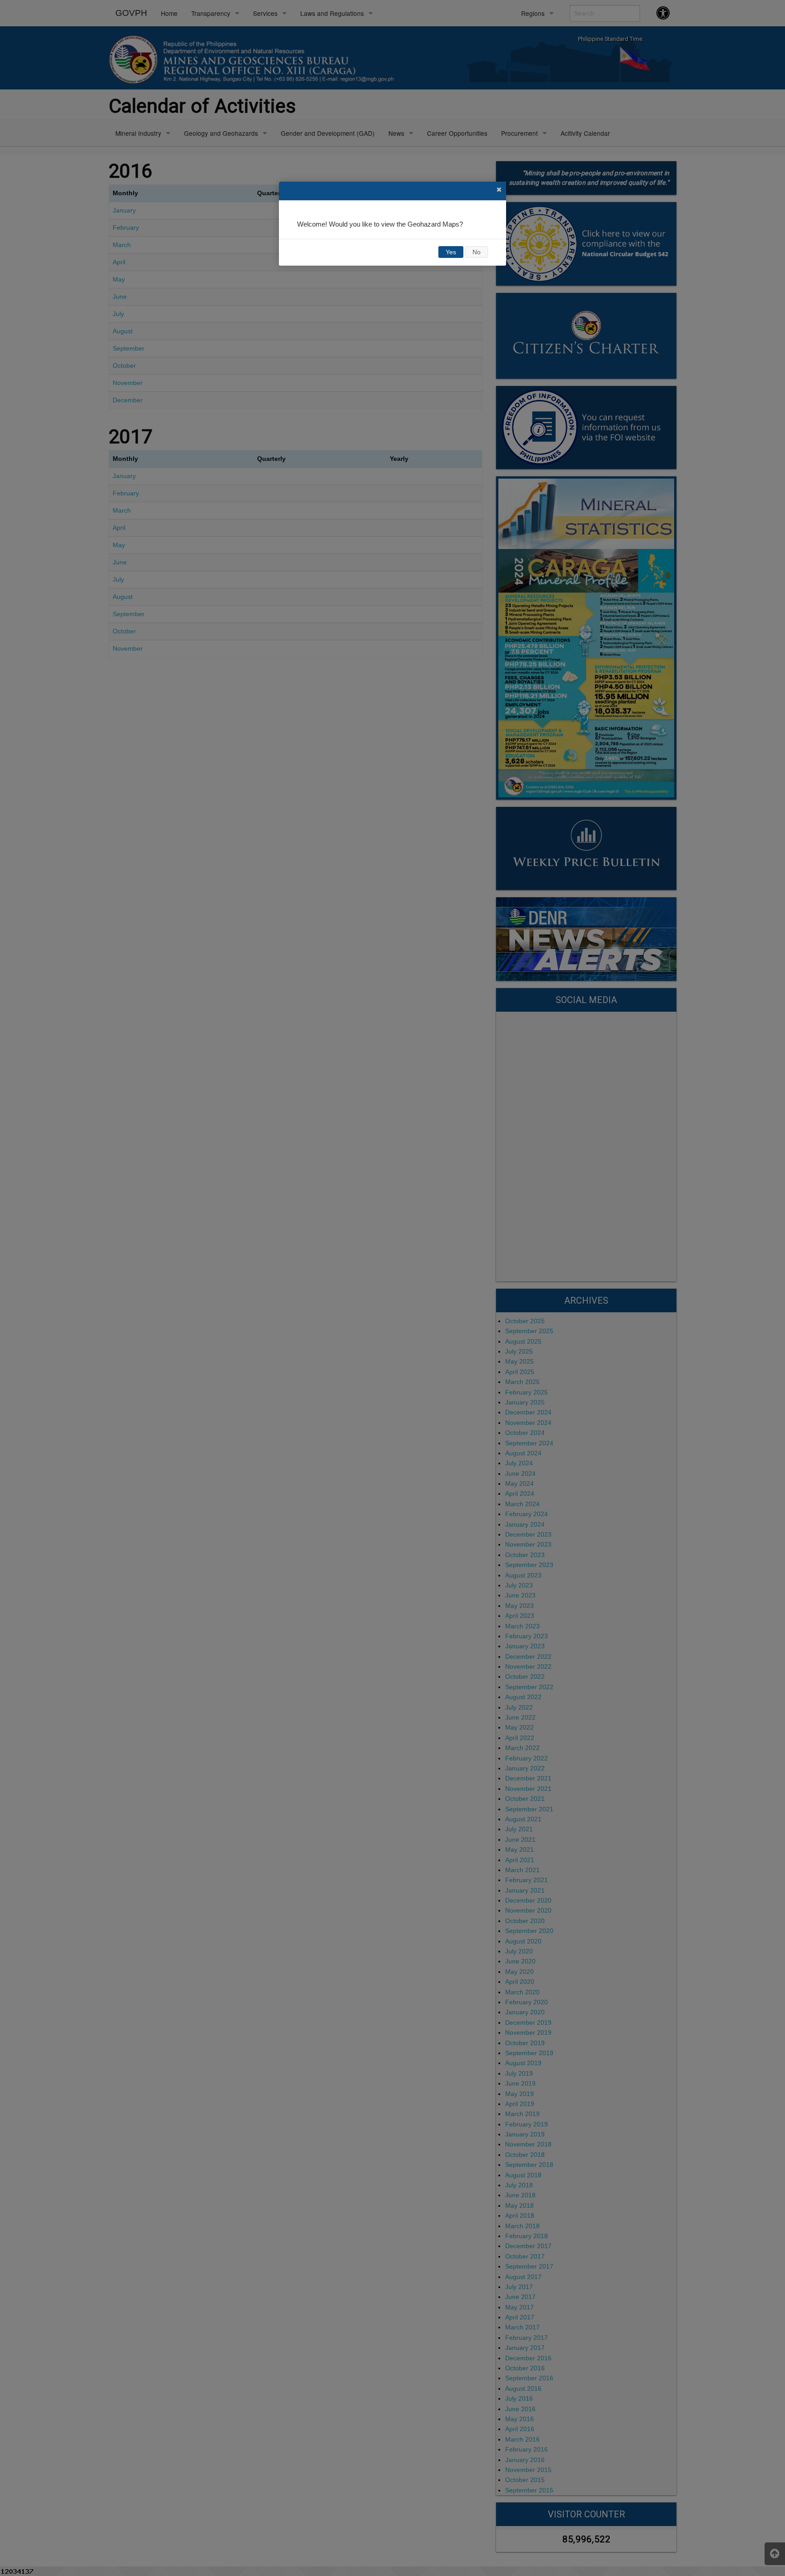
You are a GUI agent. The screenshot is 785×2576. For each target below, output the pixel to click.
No (477, 252)
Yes (451, 252)
